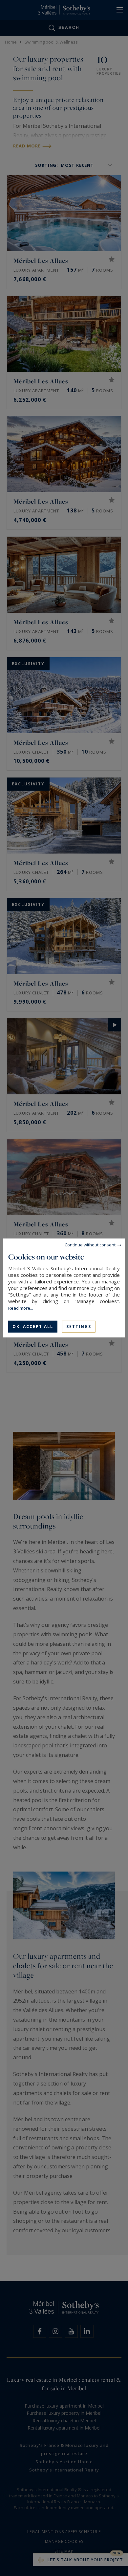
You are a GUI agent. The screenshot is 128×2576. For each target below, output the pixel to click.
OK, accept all (33, 1326)
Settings (79, 1326)
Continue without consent (90, 1245)
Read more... (21, 1308)
